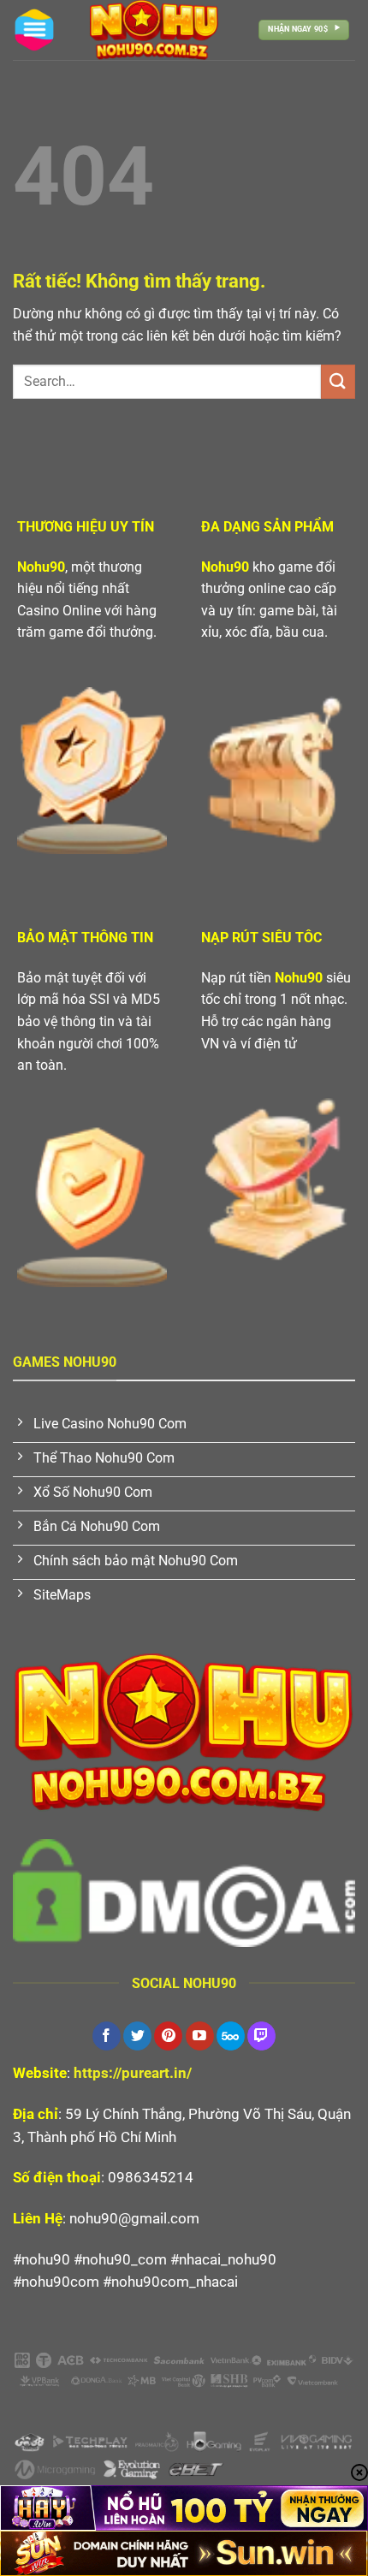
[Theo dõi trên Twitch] (261, 2036)
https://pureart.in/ (133, 2073)
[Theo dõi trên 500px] (231, 2036)
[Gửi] (338, 381)
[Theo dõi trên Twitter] (137, 2036)
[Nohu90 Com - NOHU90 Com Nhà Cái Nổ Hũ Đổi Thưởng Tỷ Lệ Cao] (154, 30)
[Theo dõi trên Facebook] (107, 2036)
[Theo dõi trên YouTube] (200, 2036)
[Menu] (34, 30)
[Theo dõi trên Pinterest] (168, 2036)
